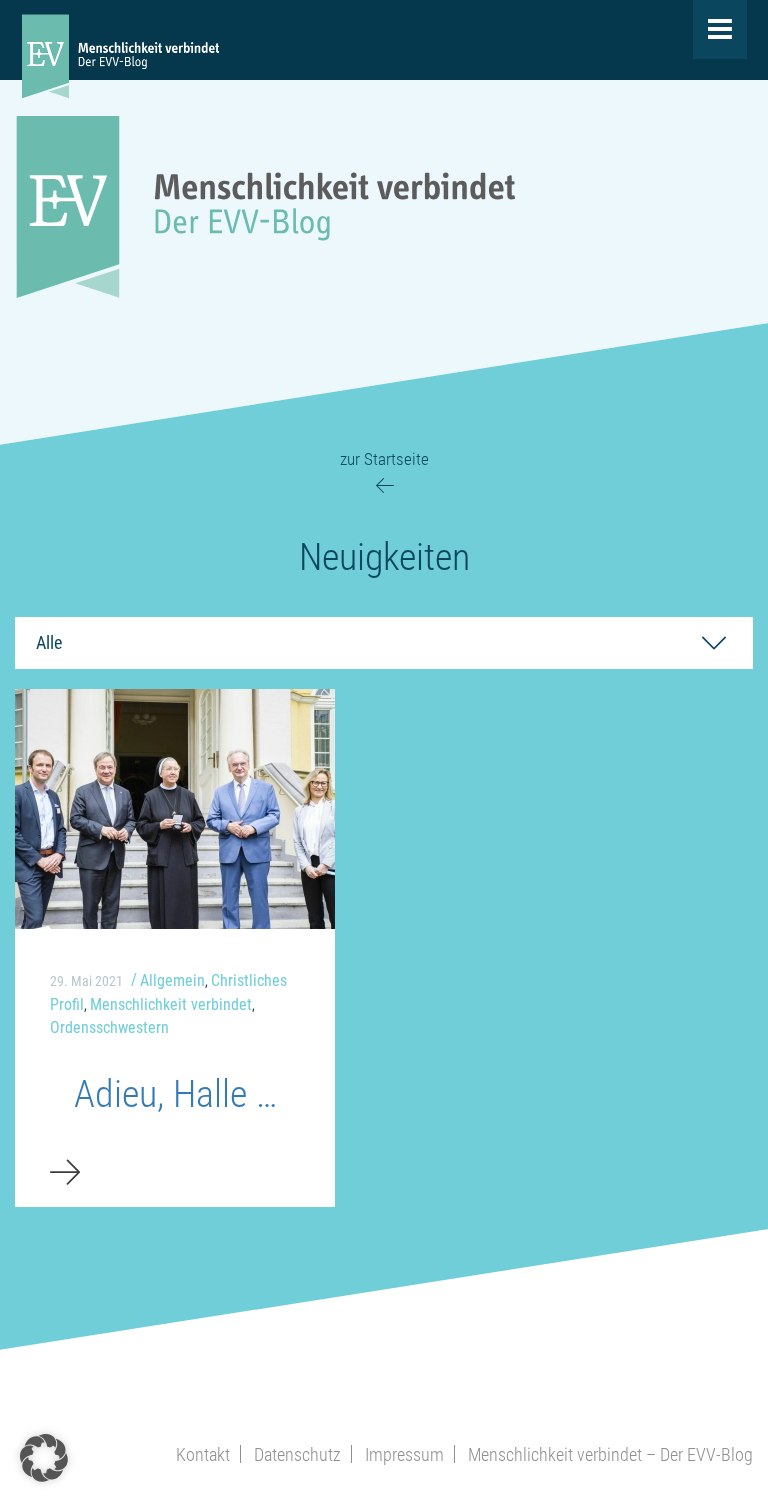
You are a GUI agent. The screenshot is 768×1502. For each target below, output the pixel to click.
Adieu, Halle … (175, 1094)
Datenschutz (297, 1454)
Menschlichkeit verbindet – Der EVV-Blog (610, 1454)
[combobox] (384, 643)
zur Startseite (384, 459)
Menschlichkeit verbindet (171, 1004)
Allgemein (172, 980)
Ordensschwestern (109, 1027)
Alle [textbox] (49, 642)
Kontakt (203, 1454)
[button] (44, 1458)
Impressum (404, 1454)
